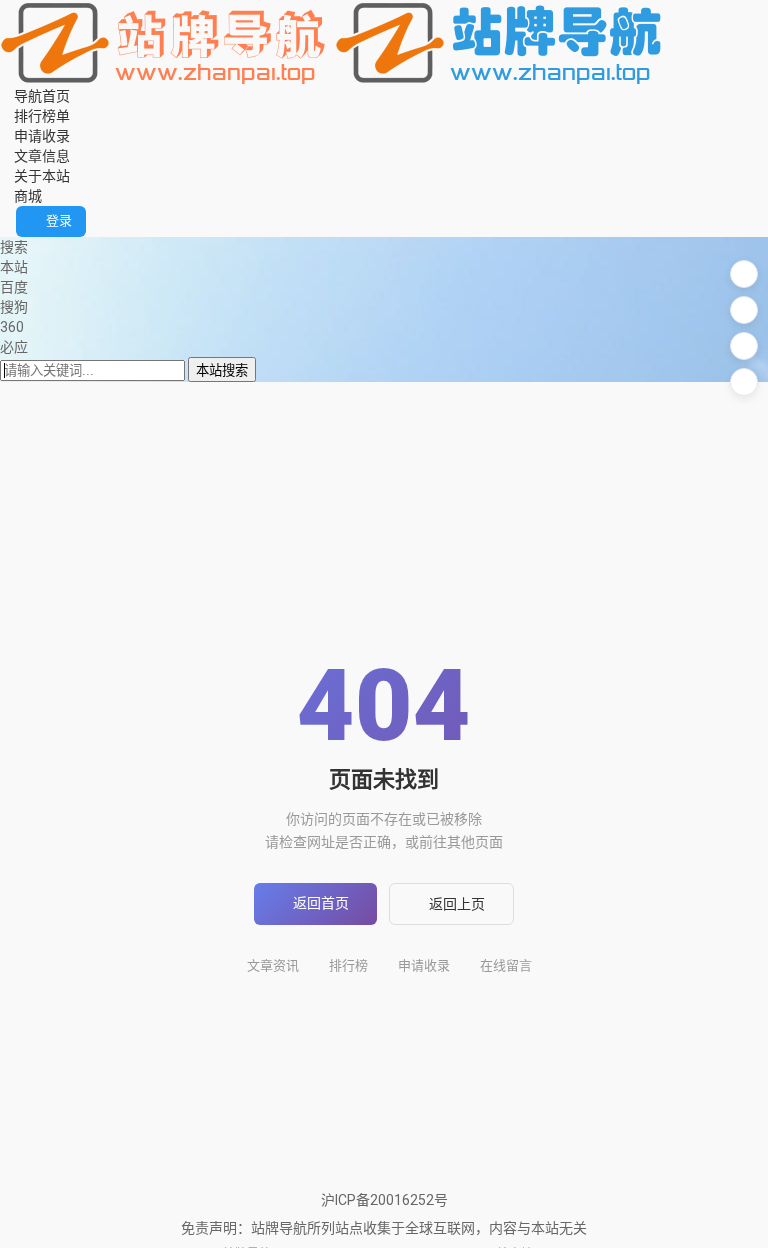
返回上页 (457, 904)
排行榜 (348, 965)
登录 (59, 220)
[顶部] (744, 382)
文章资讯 (273, 965)
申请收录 (424, 965)
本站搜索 (222, 370)
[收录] (744, 346)
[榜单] (744, 310)
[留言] (744, 274)
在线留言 (506, 965)
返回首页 (321, 903)
